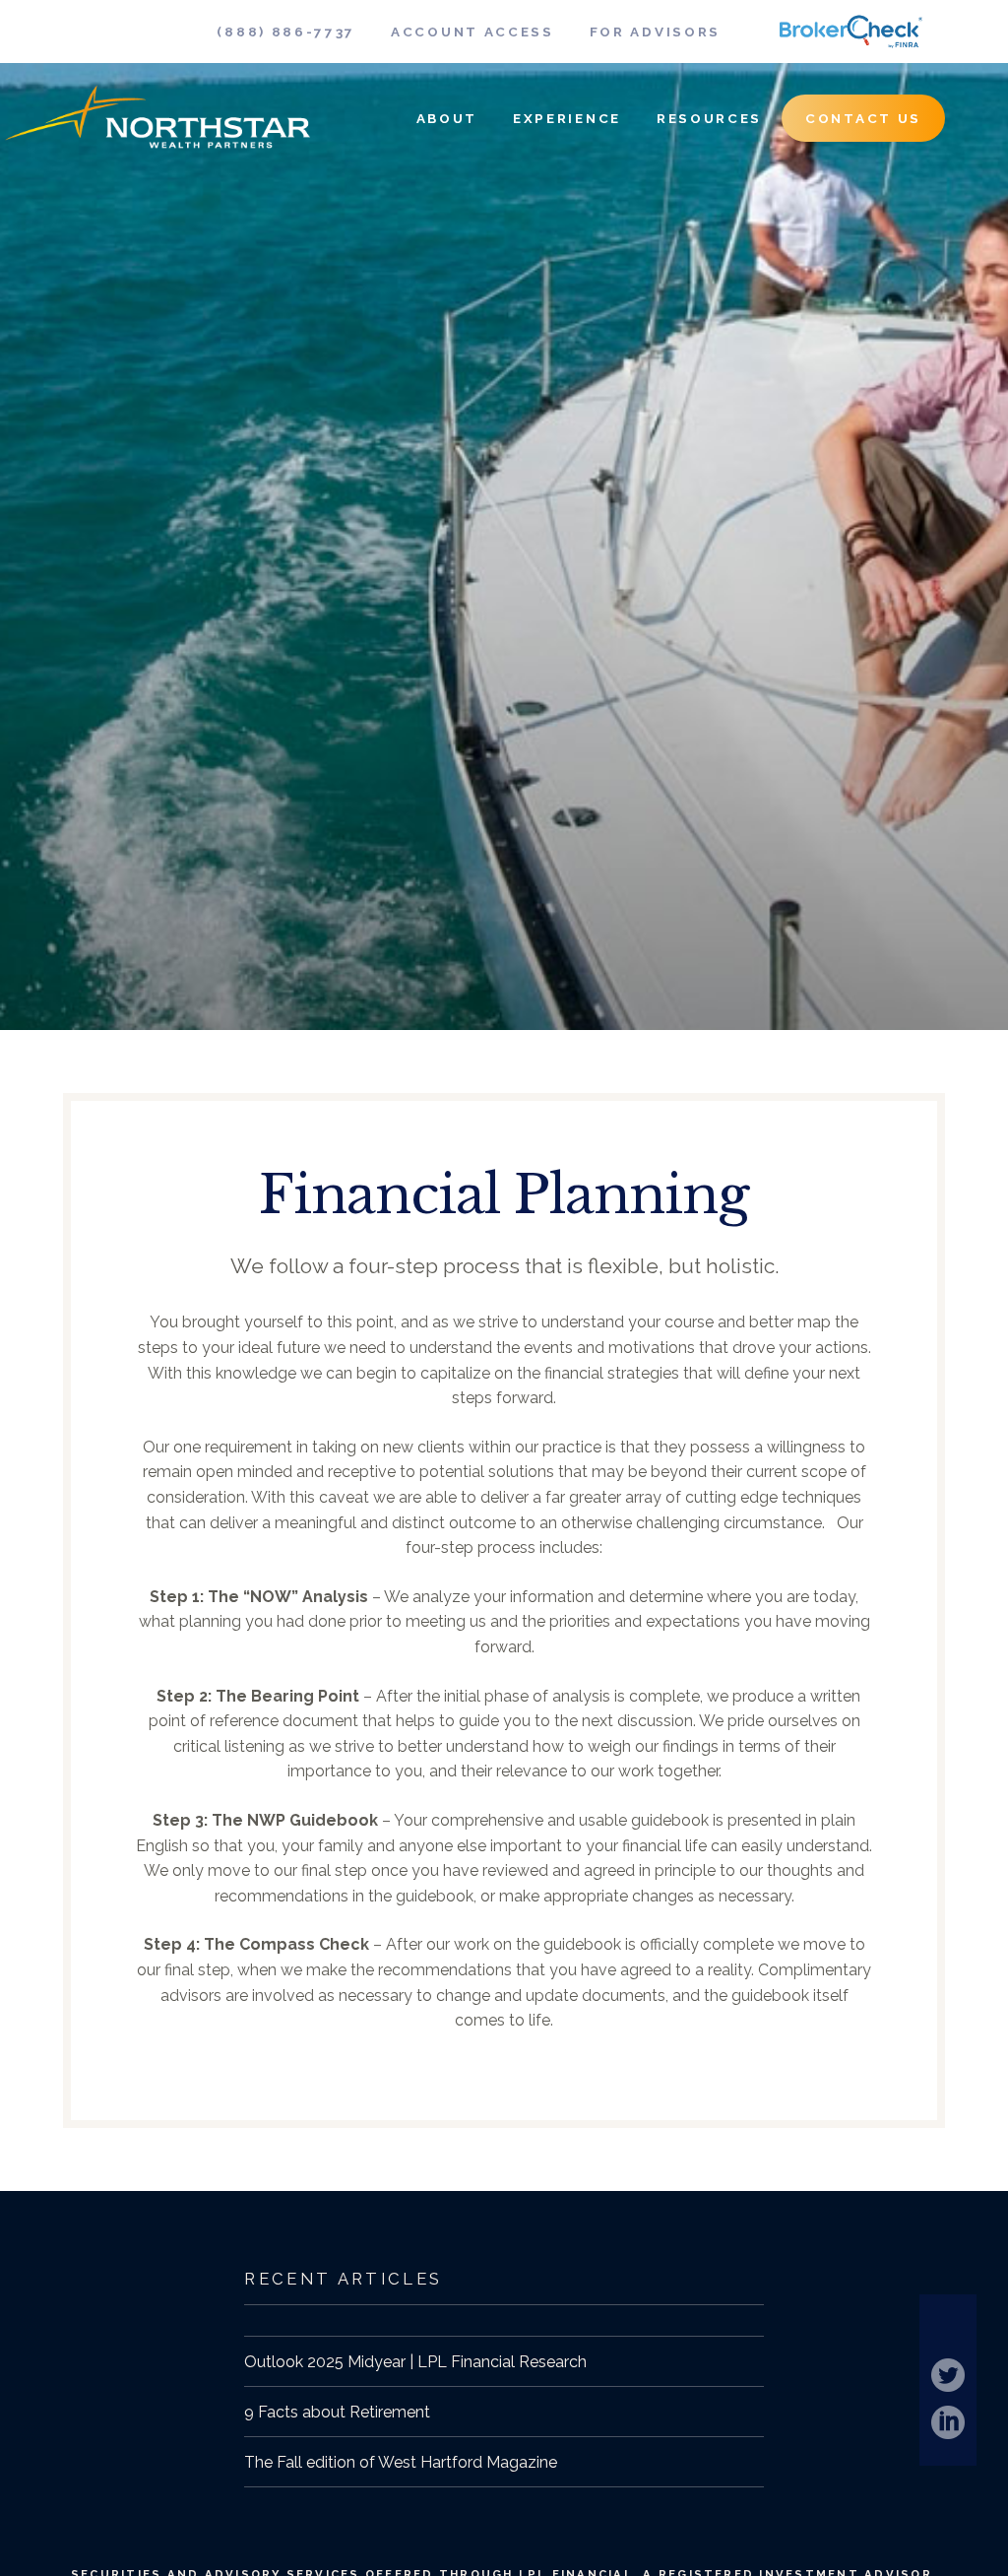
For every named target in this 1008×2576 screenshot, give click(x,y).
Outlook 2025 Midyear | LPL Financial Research (415, 2362)
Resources (709, 118)
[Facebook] (948, 2328)
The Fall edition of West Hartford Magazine (401, 2462)
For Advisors (655, 32)
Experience (567, 118)
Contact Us (863, 118)
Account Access (472, 32)
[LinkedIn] (948, 2422)
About (447, 118)
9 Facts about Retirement (337, 2412)
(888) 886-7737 (286, 32)
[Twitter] (948, 2375)
